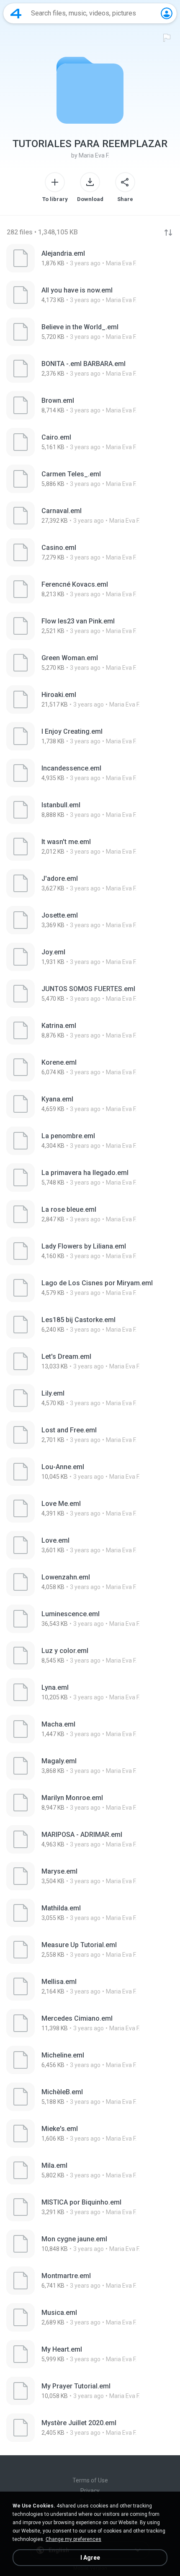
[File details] (90, 258)
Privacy (90, 2491)
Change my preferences (73, 2539)
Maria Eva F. (94, 155)
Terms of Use (90, 2480)
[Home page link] (16, 13)
